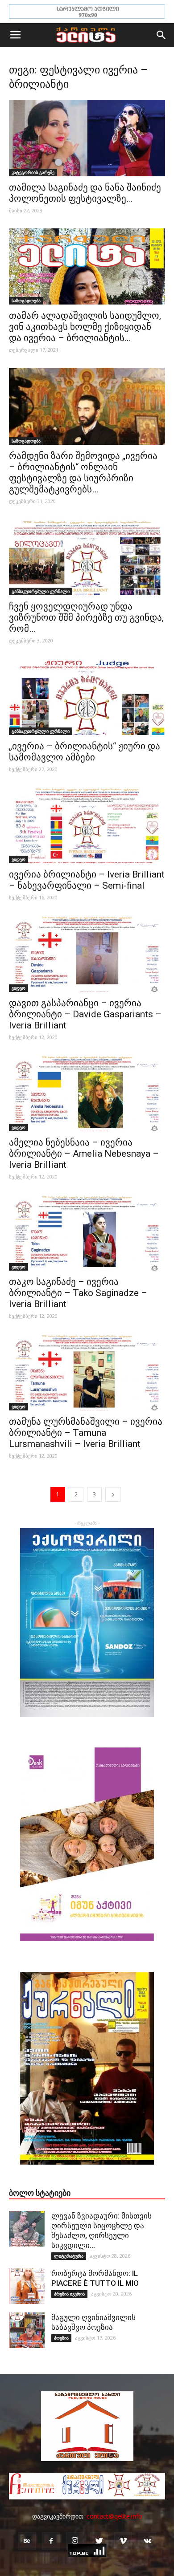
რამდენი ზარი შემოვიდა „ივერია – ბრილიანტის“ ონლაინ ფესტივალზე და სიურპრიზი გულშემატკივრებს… (83, 473)
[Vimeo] (123, 2541)
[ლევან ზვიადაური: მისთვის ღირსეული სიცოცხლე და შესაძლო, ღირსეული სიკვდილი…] (27, 2229)
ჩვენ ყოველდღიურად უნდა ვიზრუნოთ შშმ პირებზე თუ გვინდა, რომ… (86, 618)
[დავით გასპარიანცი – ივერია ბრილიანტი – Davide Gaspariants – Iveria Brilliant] (87, 953)
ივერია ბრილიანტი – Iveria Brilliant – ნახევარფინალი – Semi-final (87, 880)
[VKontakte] (147, 2541)
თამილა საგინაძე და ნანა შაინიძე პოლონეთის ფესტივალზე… (85, 193)
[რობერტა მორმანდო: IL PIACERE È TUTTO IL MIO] (27, 2286)
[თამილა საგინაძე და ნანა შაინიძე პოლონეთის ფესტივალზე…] (87, 138)
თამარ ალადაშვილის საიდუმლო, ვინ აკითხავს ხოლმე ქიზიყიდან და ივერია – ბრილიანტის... (85, 327)
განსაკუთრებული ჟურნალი (41, 591)
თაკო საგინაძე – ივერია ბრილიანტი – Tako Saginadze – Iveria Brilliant (78, 1293)
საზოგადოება (26, 301)
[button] (162, 35)
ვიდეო (19, 859)
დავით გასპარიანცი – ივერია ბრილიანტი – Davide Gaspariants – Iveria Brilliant (85, 1014)
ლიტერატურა (69, 2256)
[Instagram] (75, 2541)
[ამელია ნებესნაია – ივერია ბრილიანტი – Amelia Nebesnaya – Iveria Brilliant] (87, 1093)
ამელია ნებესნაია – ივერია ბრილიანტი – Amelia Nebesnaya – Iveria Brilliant (84, 1154)
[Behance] (27, 2541)
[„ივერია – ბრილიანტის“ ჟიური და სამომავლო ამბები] (87, 697)
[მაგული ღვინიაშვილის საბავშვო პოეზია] (27, 2330)
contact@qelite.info (114, 2516)
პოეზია (61, 2338)
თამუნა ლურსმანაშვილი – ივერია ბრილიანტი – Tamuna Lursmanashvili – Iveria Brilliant (86, 1433)
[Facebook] (51, 2541)
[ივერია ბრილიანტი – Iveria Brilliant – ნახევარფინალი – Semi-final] (87, 825)
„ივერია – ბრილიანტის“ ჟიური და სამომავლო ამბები (85, 752)
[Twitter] (99, 2541)
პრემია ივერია (69, 2294)
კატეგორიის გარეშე (33, 172)
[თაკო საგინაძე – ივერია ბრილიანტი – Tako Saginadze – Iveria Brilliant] (87, 1233)
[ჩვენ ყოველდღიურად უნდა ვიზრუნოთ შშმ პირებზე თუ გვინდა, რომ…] (87, 557)
